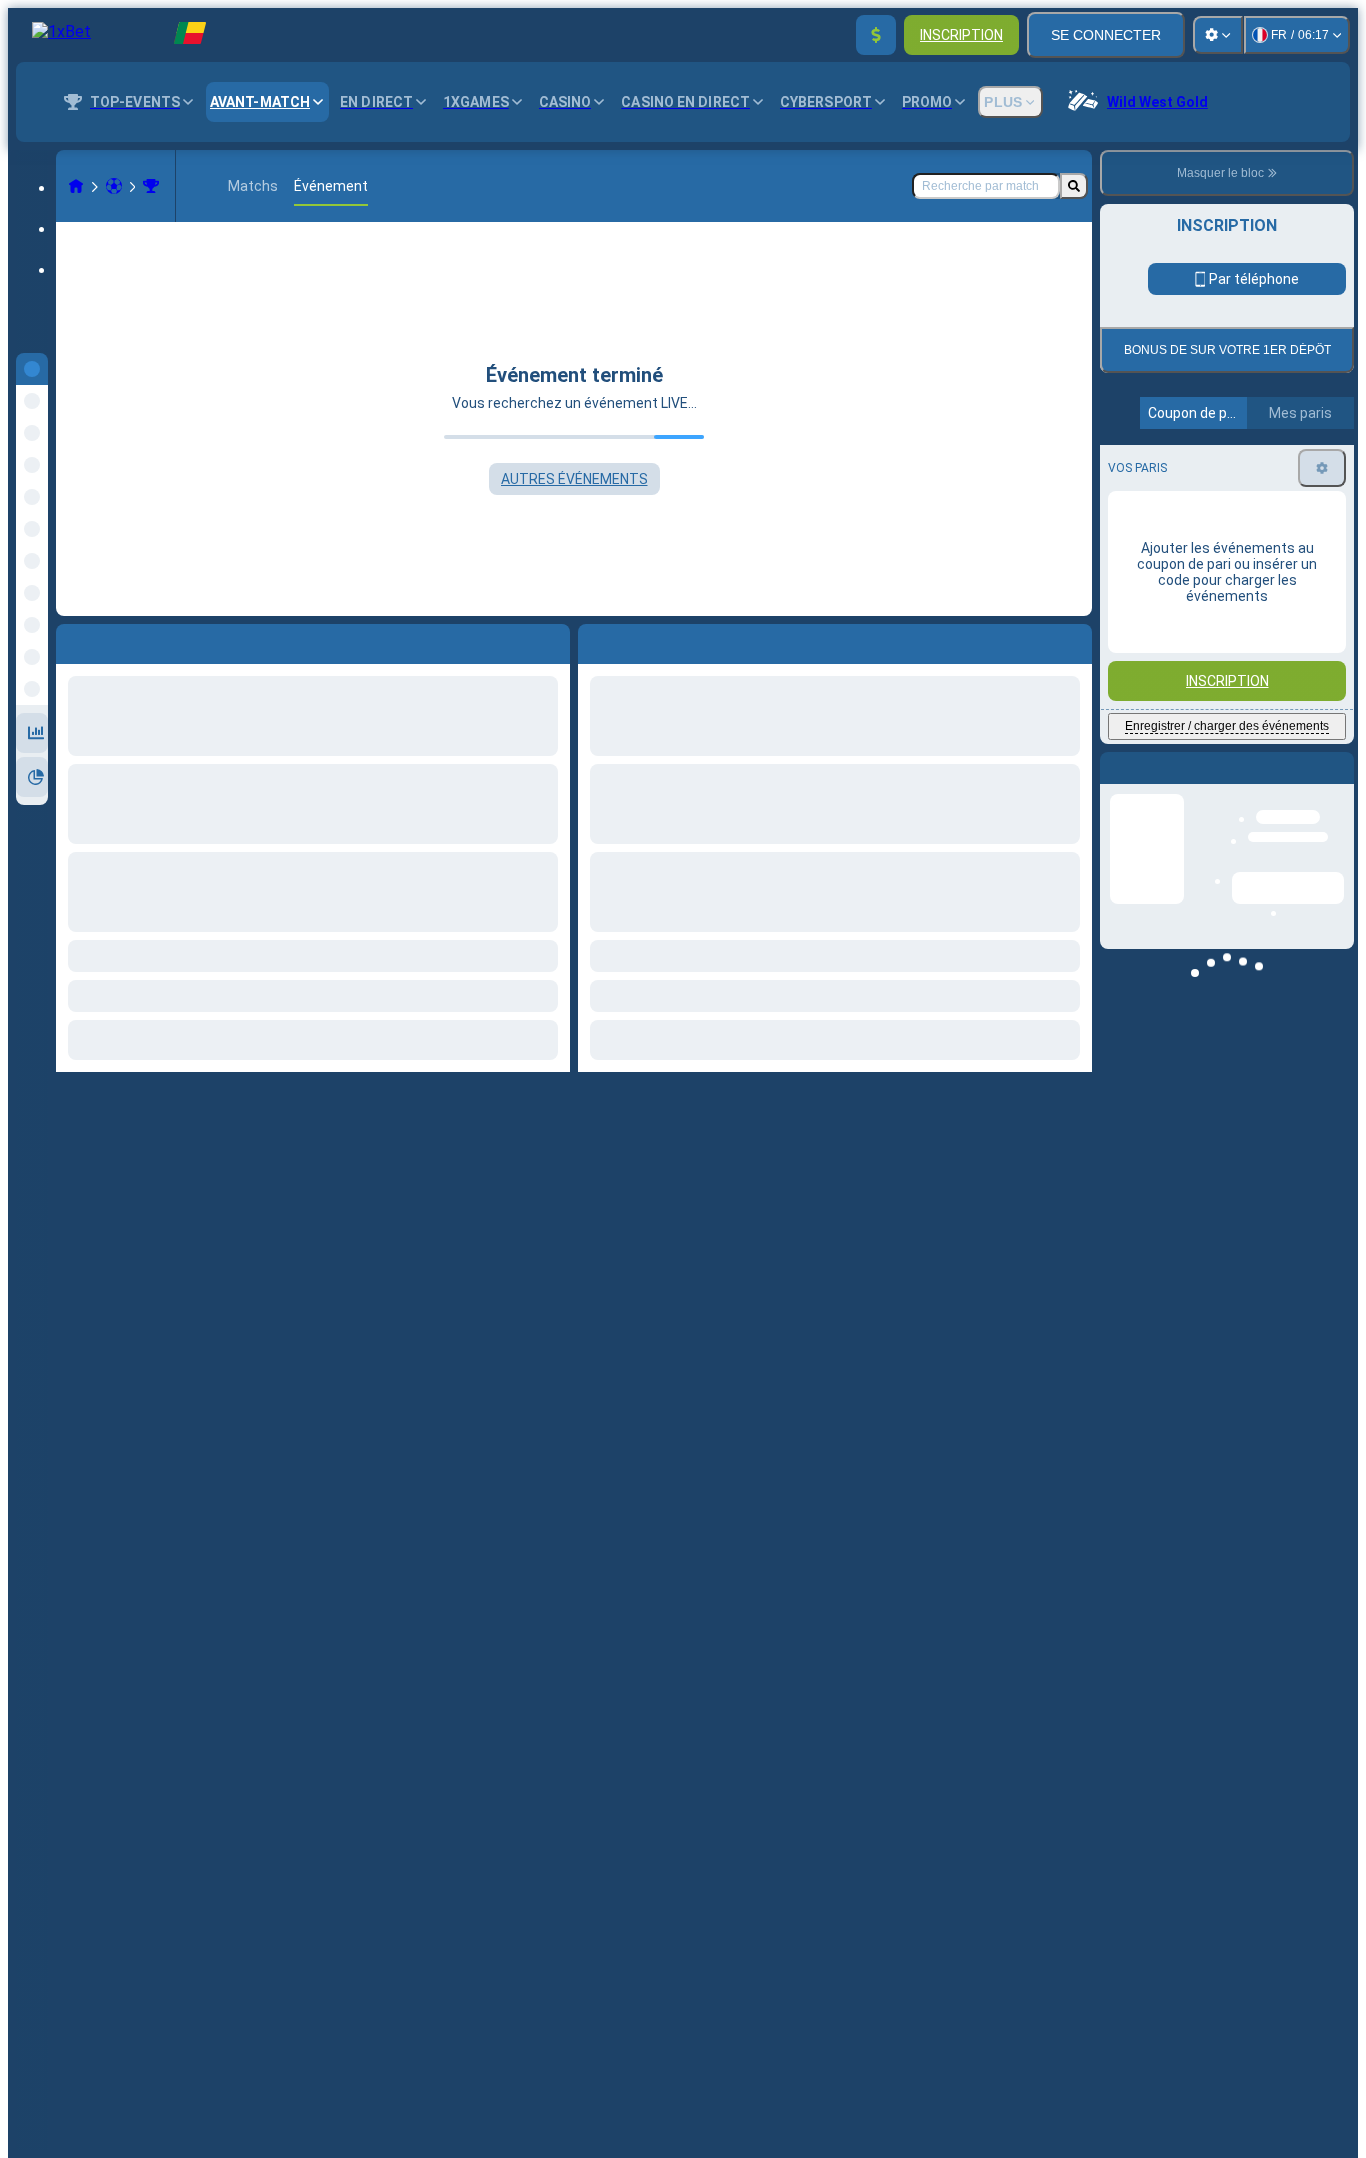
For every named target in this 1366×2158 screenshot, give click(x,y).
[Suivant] (639, 640)
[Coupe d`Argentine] (151, 186)
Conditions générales (1215, 471)
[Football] (114, 186)
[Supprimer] (1072, 640)
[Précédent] (594, 640)
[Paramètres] (1218, 35)
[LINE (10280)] (76, 186)
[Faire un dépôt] (876, 35)
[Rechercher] (1074, 186)
